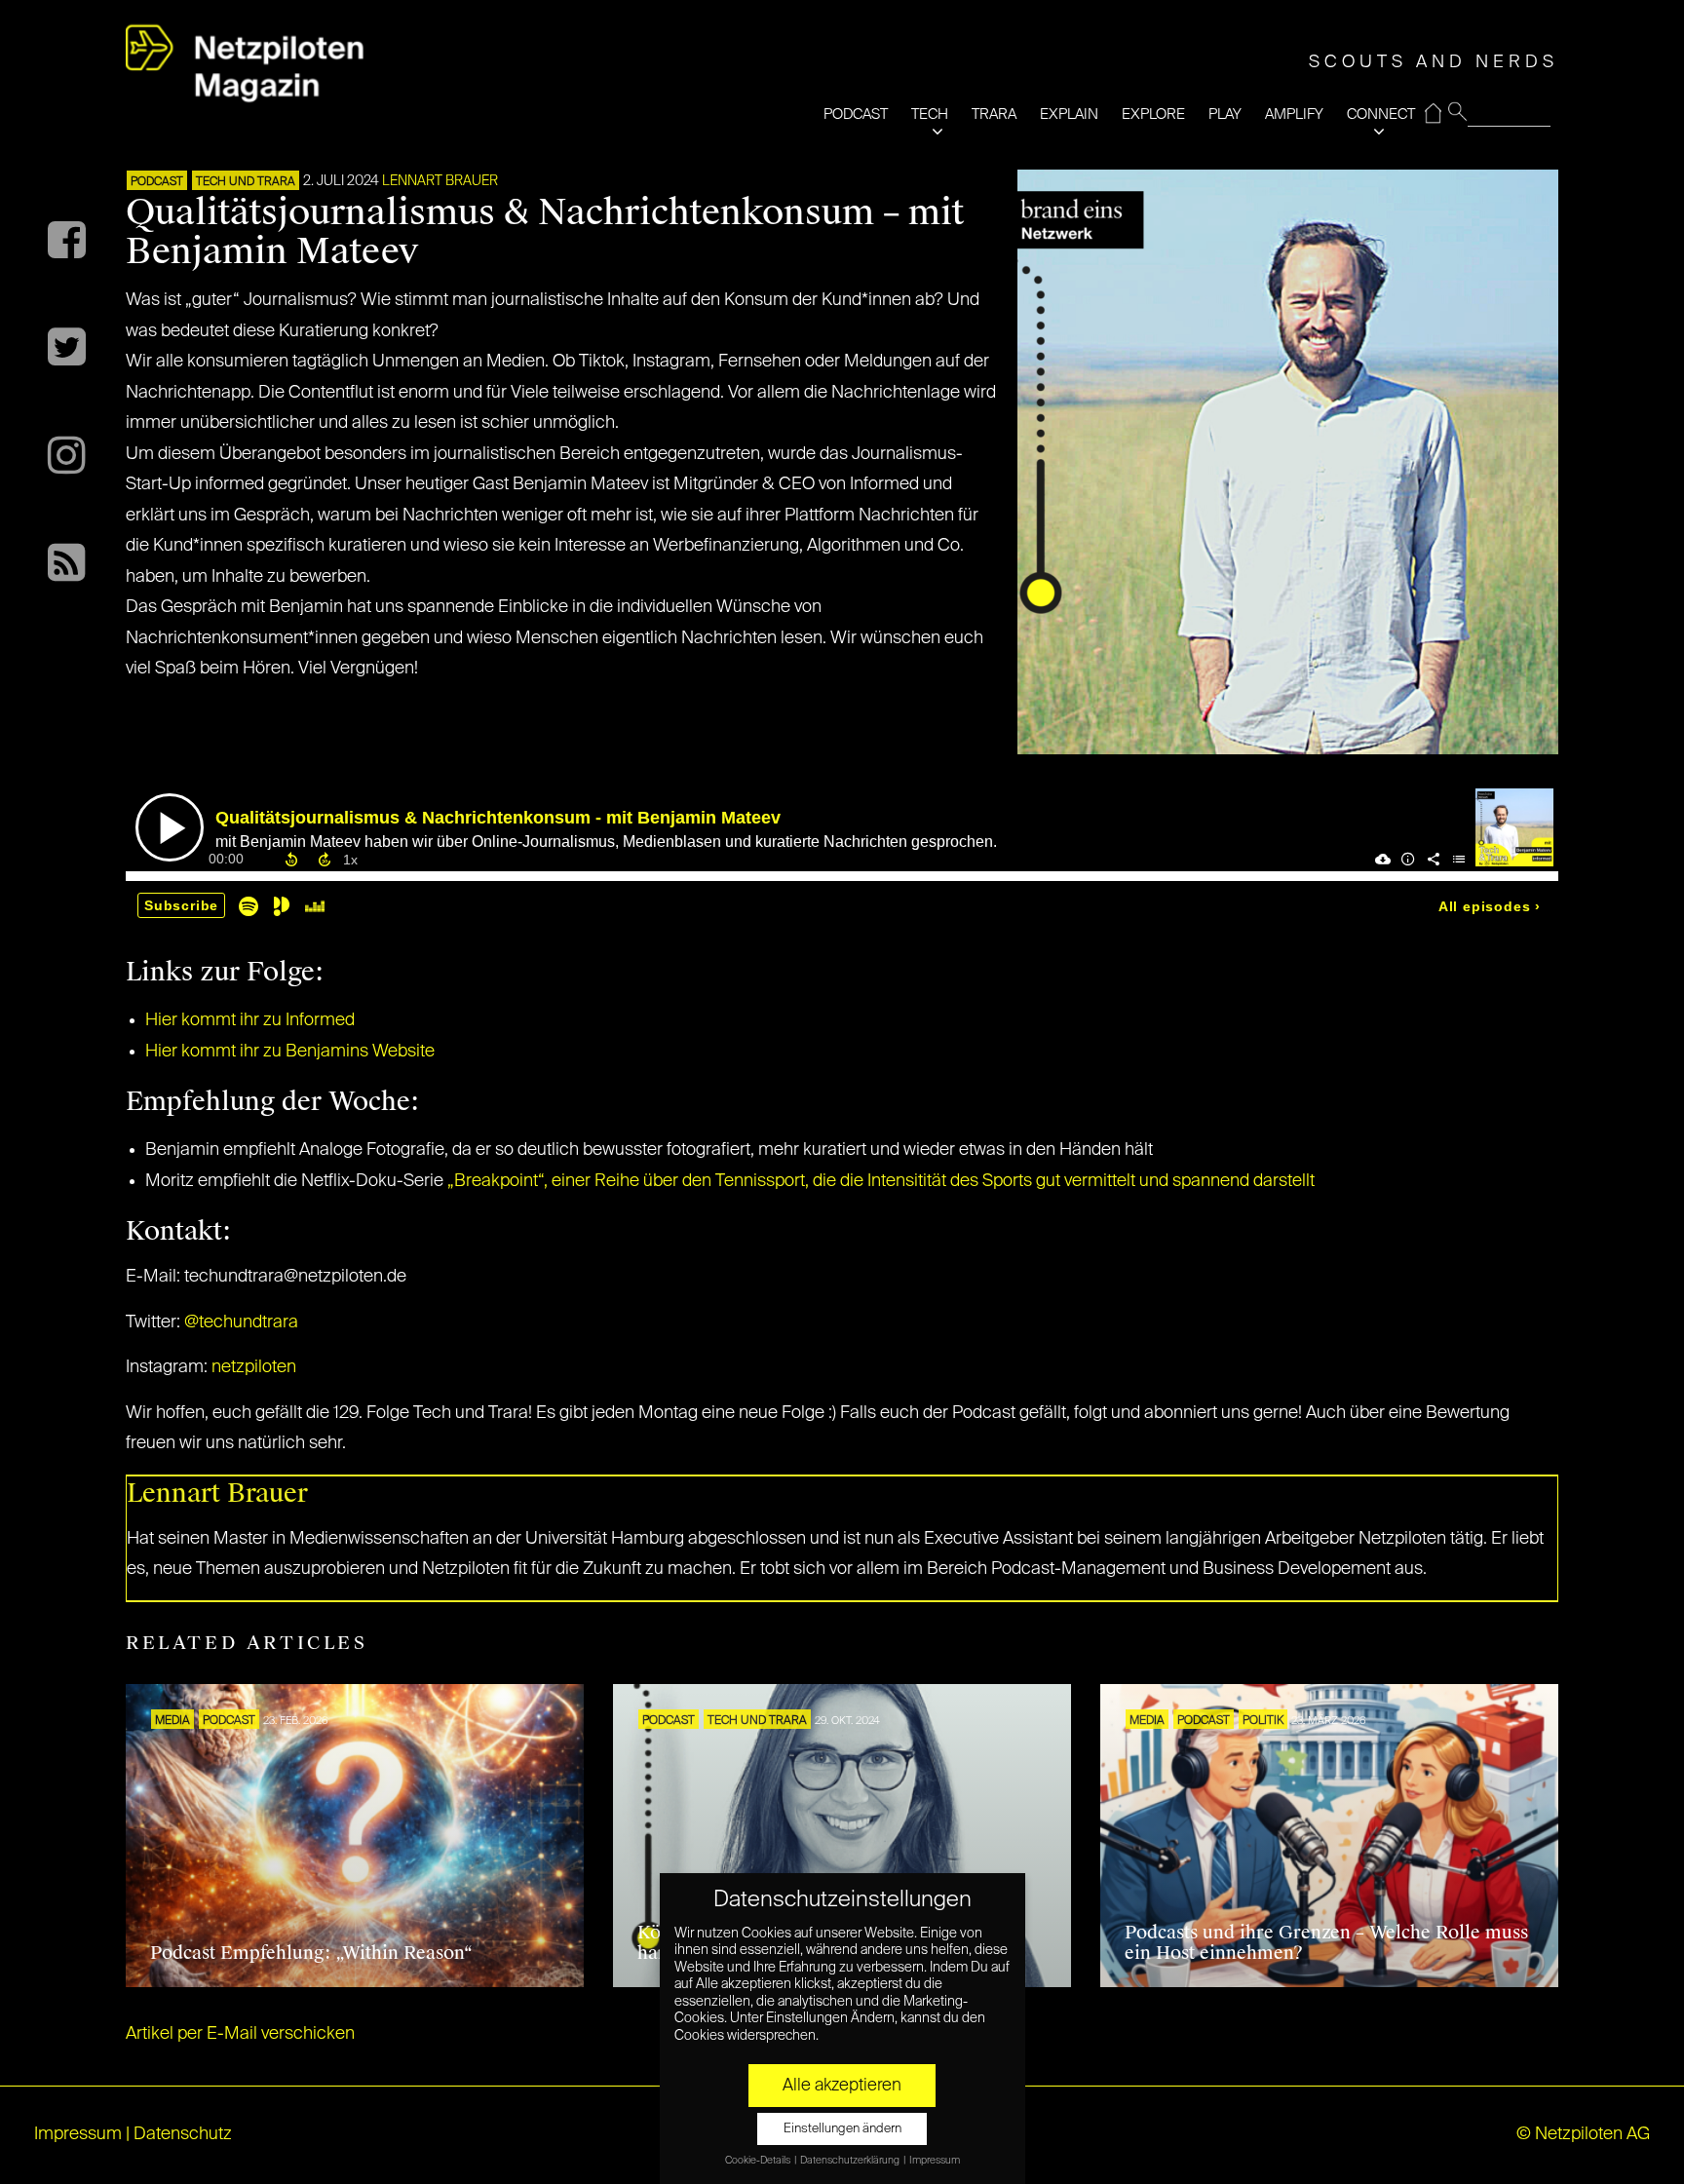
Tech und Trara (246, 182)
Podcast (157, 182)
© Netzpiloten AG (1583, 2134)
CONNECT (1381, 115)
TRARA (994, 115)
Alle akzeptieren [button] (842, 2086)
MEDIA (172, 1721)
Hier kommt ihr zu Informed (250, 1020)
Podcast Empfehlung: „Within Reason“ (311, 1953)
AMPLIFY (1294, 115)
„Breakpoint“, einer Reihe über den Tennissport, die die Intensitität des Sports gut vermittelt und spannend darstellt (881, 1181)
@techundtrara (241, 1322)
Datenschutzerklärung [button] (851, 2161)
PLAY (1225, 115)
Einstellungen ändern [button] (842, 2129)
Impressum (78, 2134)
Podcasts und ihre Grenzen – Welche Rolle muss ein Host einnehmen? (1326, 1943)
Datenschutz (183, 2134)
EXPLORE (1153, 115)
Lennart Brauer (440, 181)
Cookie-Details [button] (759, 2161)
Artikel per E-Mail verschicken (240, 2034)
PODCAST (856, 115)
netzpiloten (254, 1367)
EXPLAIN (1069, 115)
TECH (930, 115)
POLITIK (1263, 1721)
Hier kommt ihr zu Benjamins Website (290, 1052)
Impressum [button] (935, 2161)
